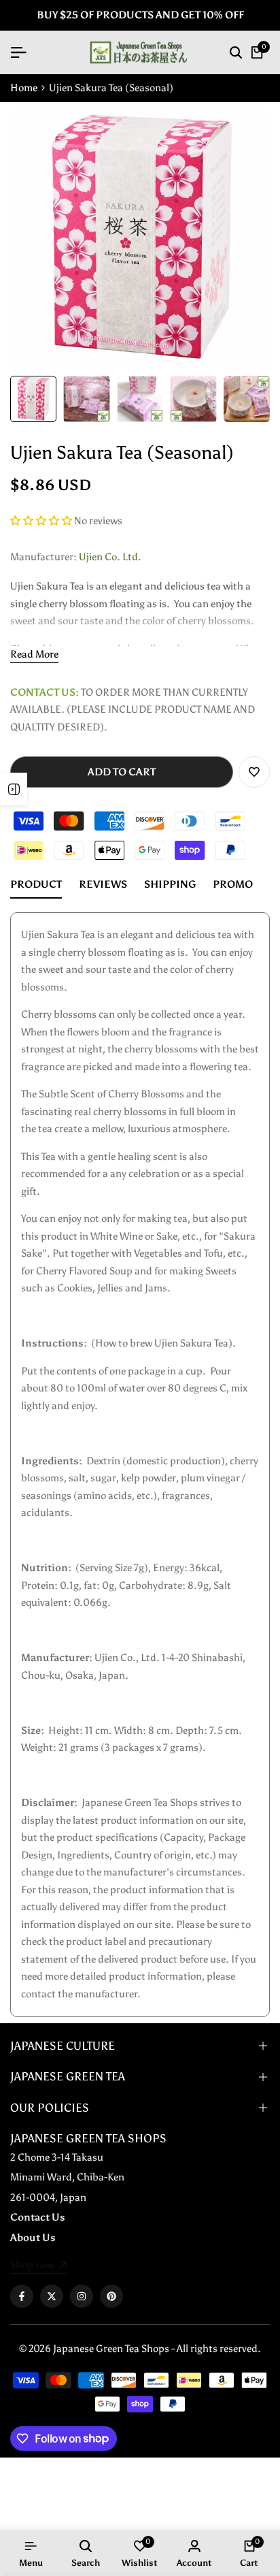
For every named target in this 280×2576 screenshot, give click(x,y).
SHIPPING (170, 884)
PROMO (233, 884)
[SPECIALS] (14, 789)
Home (24, 88)
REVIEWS (103, 884)
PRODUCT (36, 884)
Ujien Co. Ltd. (110, 557)
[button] (42, 521)
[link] (38, 2266)
